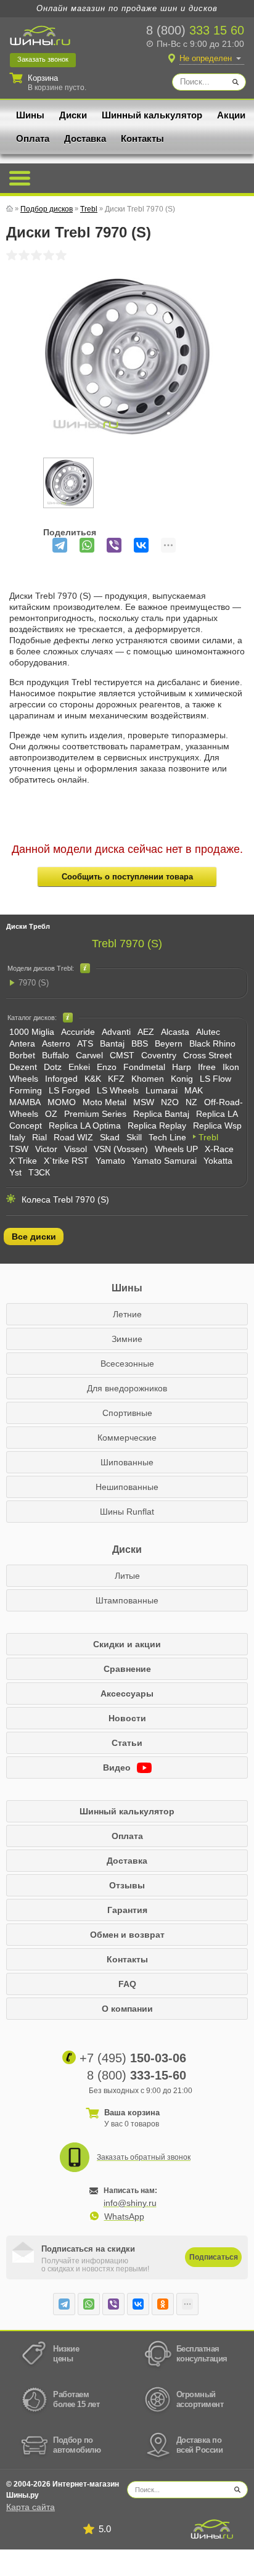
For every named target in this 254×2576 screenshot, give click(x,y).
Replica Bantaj (161, 1114)
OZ (51, 1114)
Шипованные (127, 1462)
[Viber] (114, 545)
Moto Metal (104, 1102)
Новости (127, 1718)
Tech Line (167, 1137)
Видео (118, 1767)
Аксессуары (127, 1693)
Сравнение (127, 1669)
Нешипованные (127, 1487)
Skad (110, 1137)
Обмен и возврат (127, 1935)
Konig (182, 1079)
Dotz (53, 1067)
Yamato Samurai (164, 1161)
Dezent (23, 1067)
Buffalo (55, 1055)
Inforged (61, 1079)
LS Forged (69, 1090)
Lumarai (162, 1090)
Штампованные (127, 1600)
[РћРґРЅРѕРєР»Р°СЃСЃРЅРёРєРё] (163, 2304)
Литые (127, 1576)
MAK (194, 1090)
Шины (30, 115)
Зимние (127, 1339)
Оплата (33, 138)
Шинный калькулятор (152, 115)
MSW (144, 1102)
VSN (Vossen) (121, 1149)
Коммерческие (127, 1438)
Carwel (89, 1055)
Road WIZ (73, 1137)
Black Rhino (212, 1043)
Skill (134, 1137)
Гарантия (127, 1910)
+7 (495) (133, 2058)
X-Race (219, 1149)
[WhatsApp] (87, 545)
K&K (93, 1079)
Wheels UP (176, 1149)
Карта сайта (31, 2507)
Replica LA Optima (85, 1125)
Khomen (148, 1079)
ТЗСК (39, 1172)
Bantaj (112, 1043)
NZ (191, 1102)
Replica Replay (157, 1125)
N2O (170, 1102)
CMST (122, 1055)
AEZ (146, 1032)
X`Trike (23, 1161)
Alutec (208, 1032)
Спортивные (127, 1413)
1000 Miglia (32, 1032)
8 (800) (195, 30)
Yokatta (218, 1161)
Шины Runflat (127, 1512)
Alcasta (175, 1032)
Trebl (208, 1137)
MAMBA (25, 1102)
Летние (127, 1314)
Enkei (79, 1067)
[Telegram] (60, 545)
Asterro (56, 1043)
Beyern (169, 1043)
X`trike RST (66, 1161)
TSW (19, 1149)
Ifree (207, 1067)
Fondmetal (144, 1067)
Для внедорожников (127, 1388)
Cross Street (207, 1055)
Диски (73, 115)
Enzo (107, 1067)
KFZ (116, 1079)
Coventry (159, 1055)
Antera (22, 1043)
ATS (85, 1043)
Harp (182, 1067)
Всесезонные (127, 1364)
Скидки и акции (127, 1644)
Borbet (22, 1055)
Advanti (116, 1032)
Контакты (142, 138)
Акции (231, 115)
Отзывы (127, 1885)
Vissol (76, 1149)
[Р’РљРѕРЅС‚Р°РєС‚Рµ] (141, 545)
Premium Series (95, 1114)
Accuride (78, 1032)
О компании (127, 2009)
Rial (39, 1137)
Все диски (34, 1237)
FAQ (127, 1984)
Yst (15, 1172)
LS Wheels (118, 1090)
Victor (46, 1149)
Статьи (127, 1743)
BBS (140, 1043)
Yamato (110, 1161)
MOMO (62, 1102)
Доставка (85, 138)
